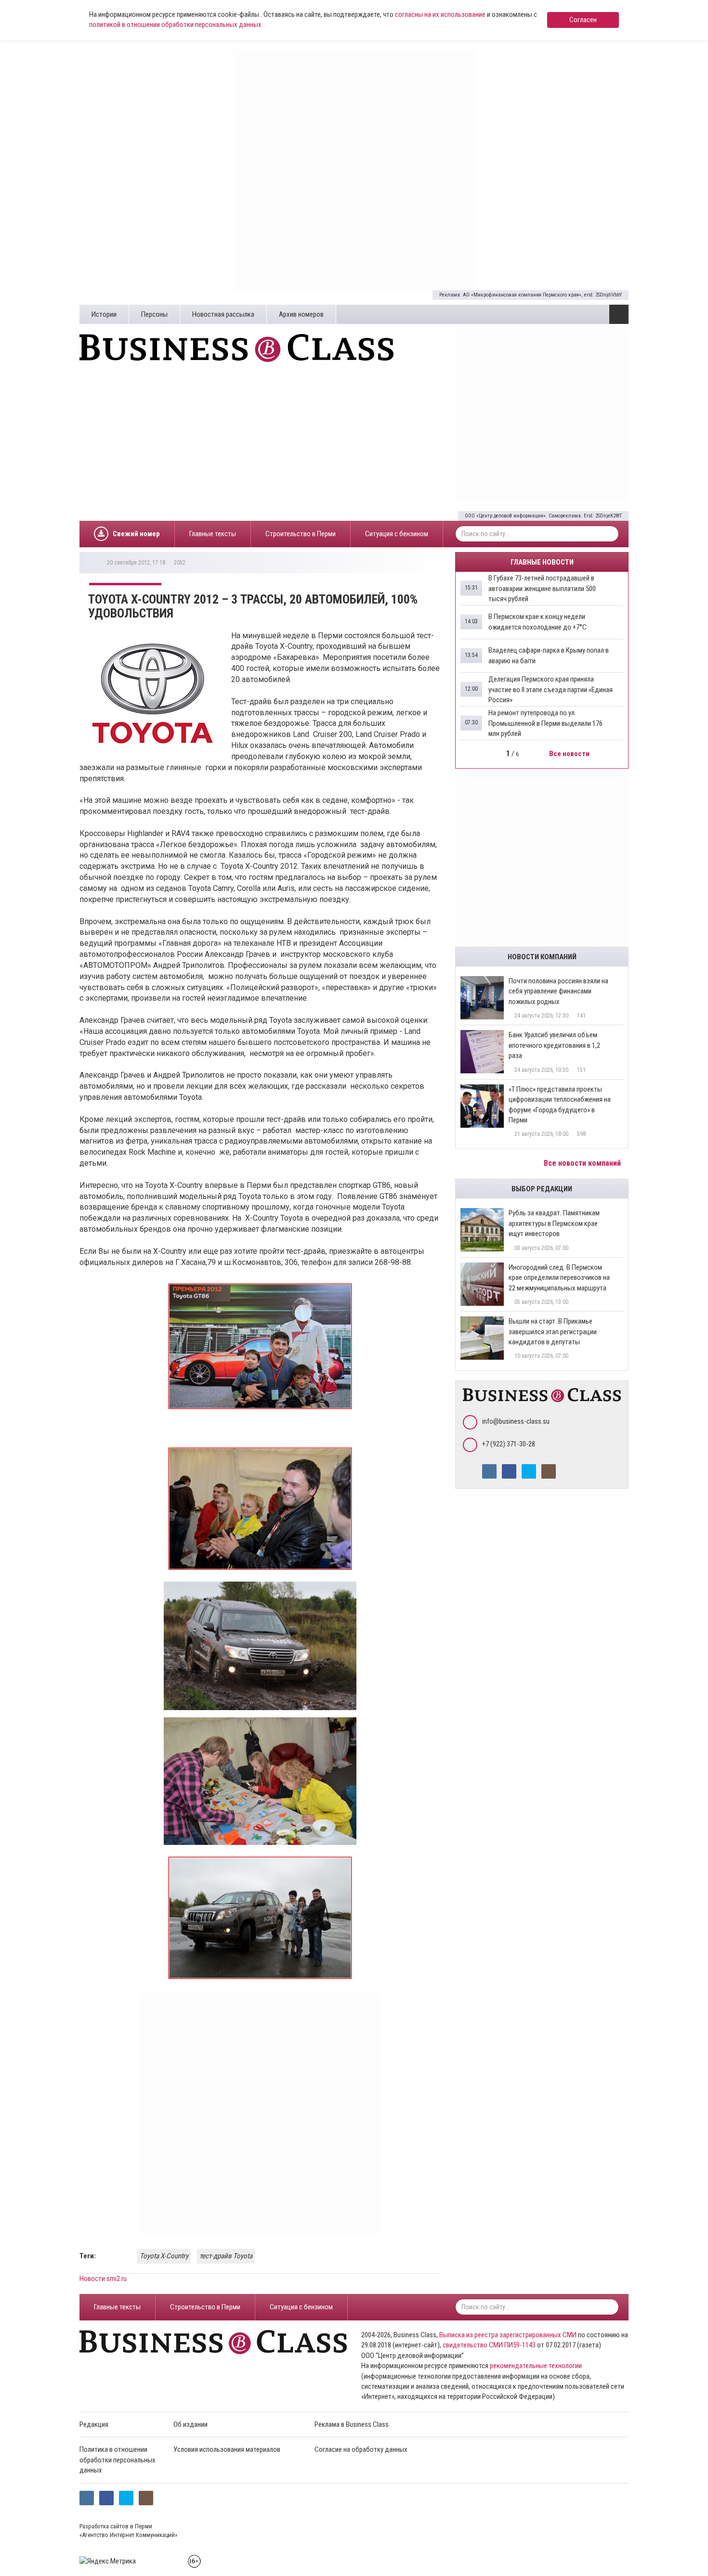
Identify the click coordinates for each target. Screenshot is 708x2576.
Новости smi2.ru (103, 2279)
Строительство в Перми (301, 534)
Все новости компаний (583, 1163)
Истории (104, 314)
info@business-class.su (516, 1421)
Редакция (94, 2424)
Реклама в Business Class (352, 2424)
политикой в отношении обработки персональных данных (175, 25)
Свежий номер (136, 534)
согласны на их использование (440, 14)
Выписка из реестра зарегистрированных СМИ (508, 2335)
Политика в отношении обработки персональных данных (118, 2460)
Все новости (570, 754)
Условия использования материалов (227, 2449)
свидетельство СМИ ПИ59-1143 (489, 2345)
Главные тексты (213, 534)
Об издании (190, 2424)
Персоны (154, 314)
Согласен (583, 20)
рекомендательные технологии (536, 2366)
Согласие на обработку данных (361, 2449)
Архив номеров (301, 314)
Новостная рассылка (223, 314)
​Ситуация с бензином (397, 534)
